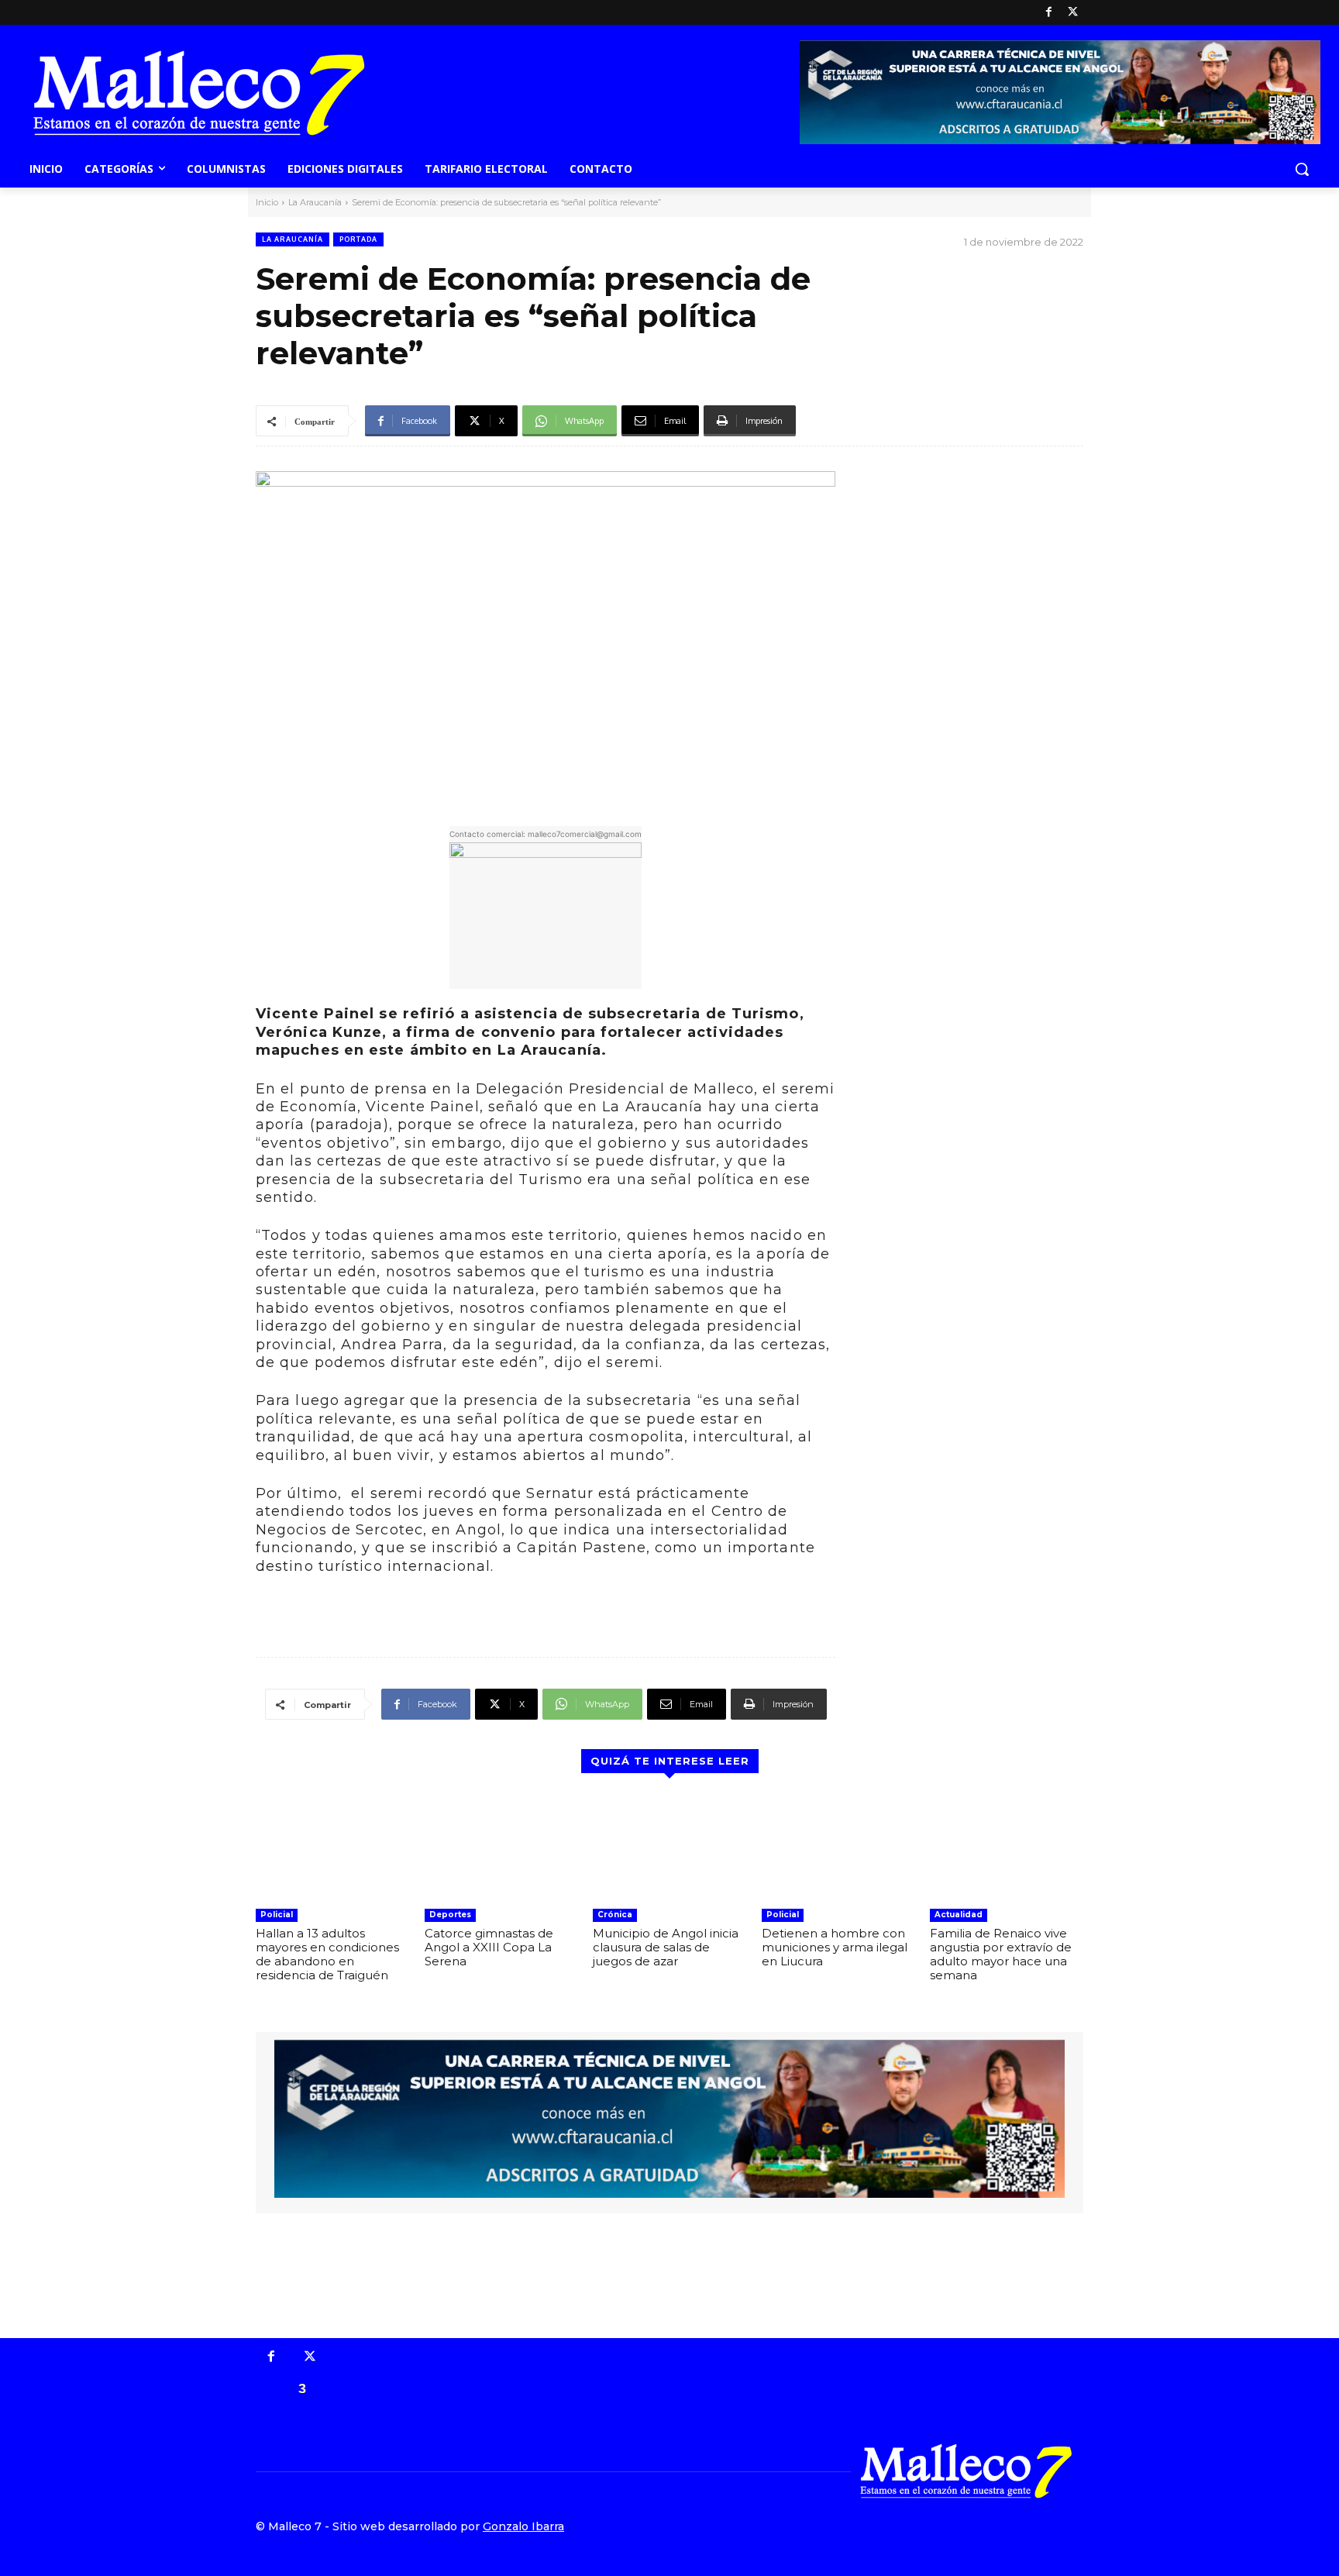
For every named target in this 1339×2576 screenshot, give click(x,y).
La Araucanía (315, 202)
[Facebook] (1049, 13)
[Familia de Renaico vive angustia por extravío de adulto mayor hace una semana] (1007, 1847)
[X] (1073, 13)
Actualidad (959, 1915)
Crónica (615, 1915)
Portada (358, 239)
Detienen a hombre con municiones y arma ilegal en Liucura (835, 1947)
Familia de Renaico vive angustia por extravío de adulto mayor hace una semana (1001, 1954)
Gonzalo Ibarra (523, 2526)
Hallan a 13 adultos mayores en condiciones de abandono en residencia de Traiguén (327, 1954)
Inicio (267, 202)
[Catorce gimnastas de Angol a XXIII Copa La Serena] (501, 1847)
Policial (277, 1915)
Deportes (450, 1915)
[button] (1302, 169)
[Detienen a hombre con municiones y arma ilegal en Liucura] (838, 1847)
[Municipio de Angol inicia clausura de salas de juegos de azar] (669, 1847)
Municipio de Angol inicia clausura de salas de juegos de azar (666, 1947)
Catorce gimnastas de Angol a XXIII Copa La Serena (489, 1947)
